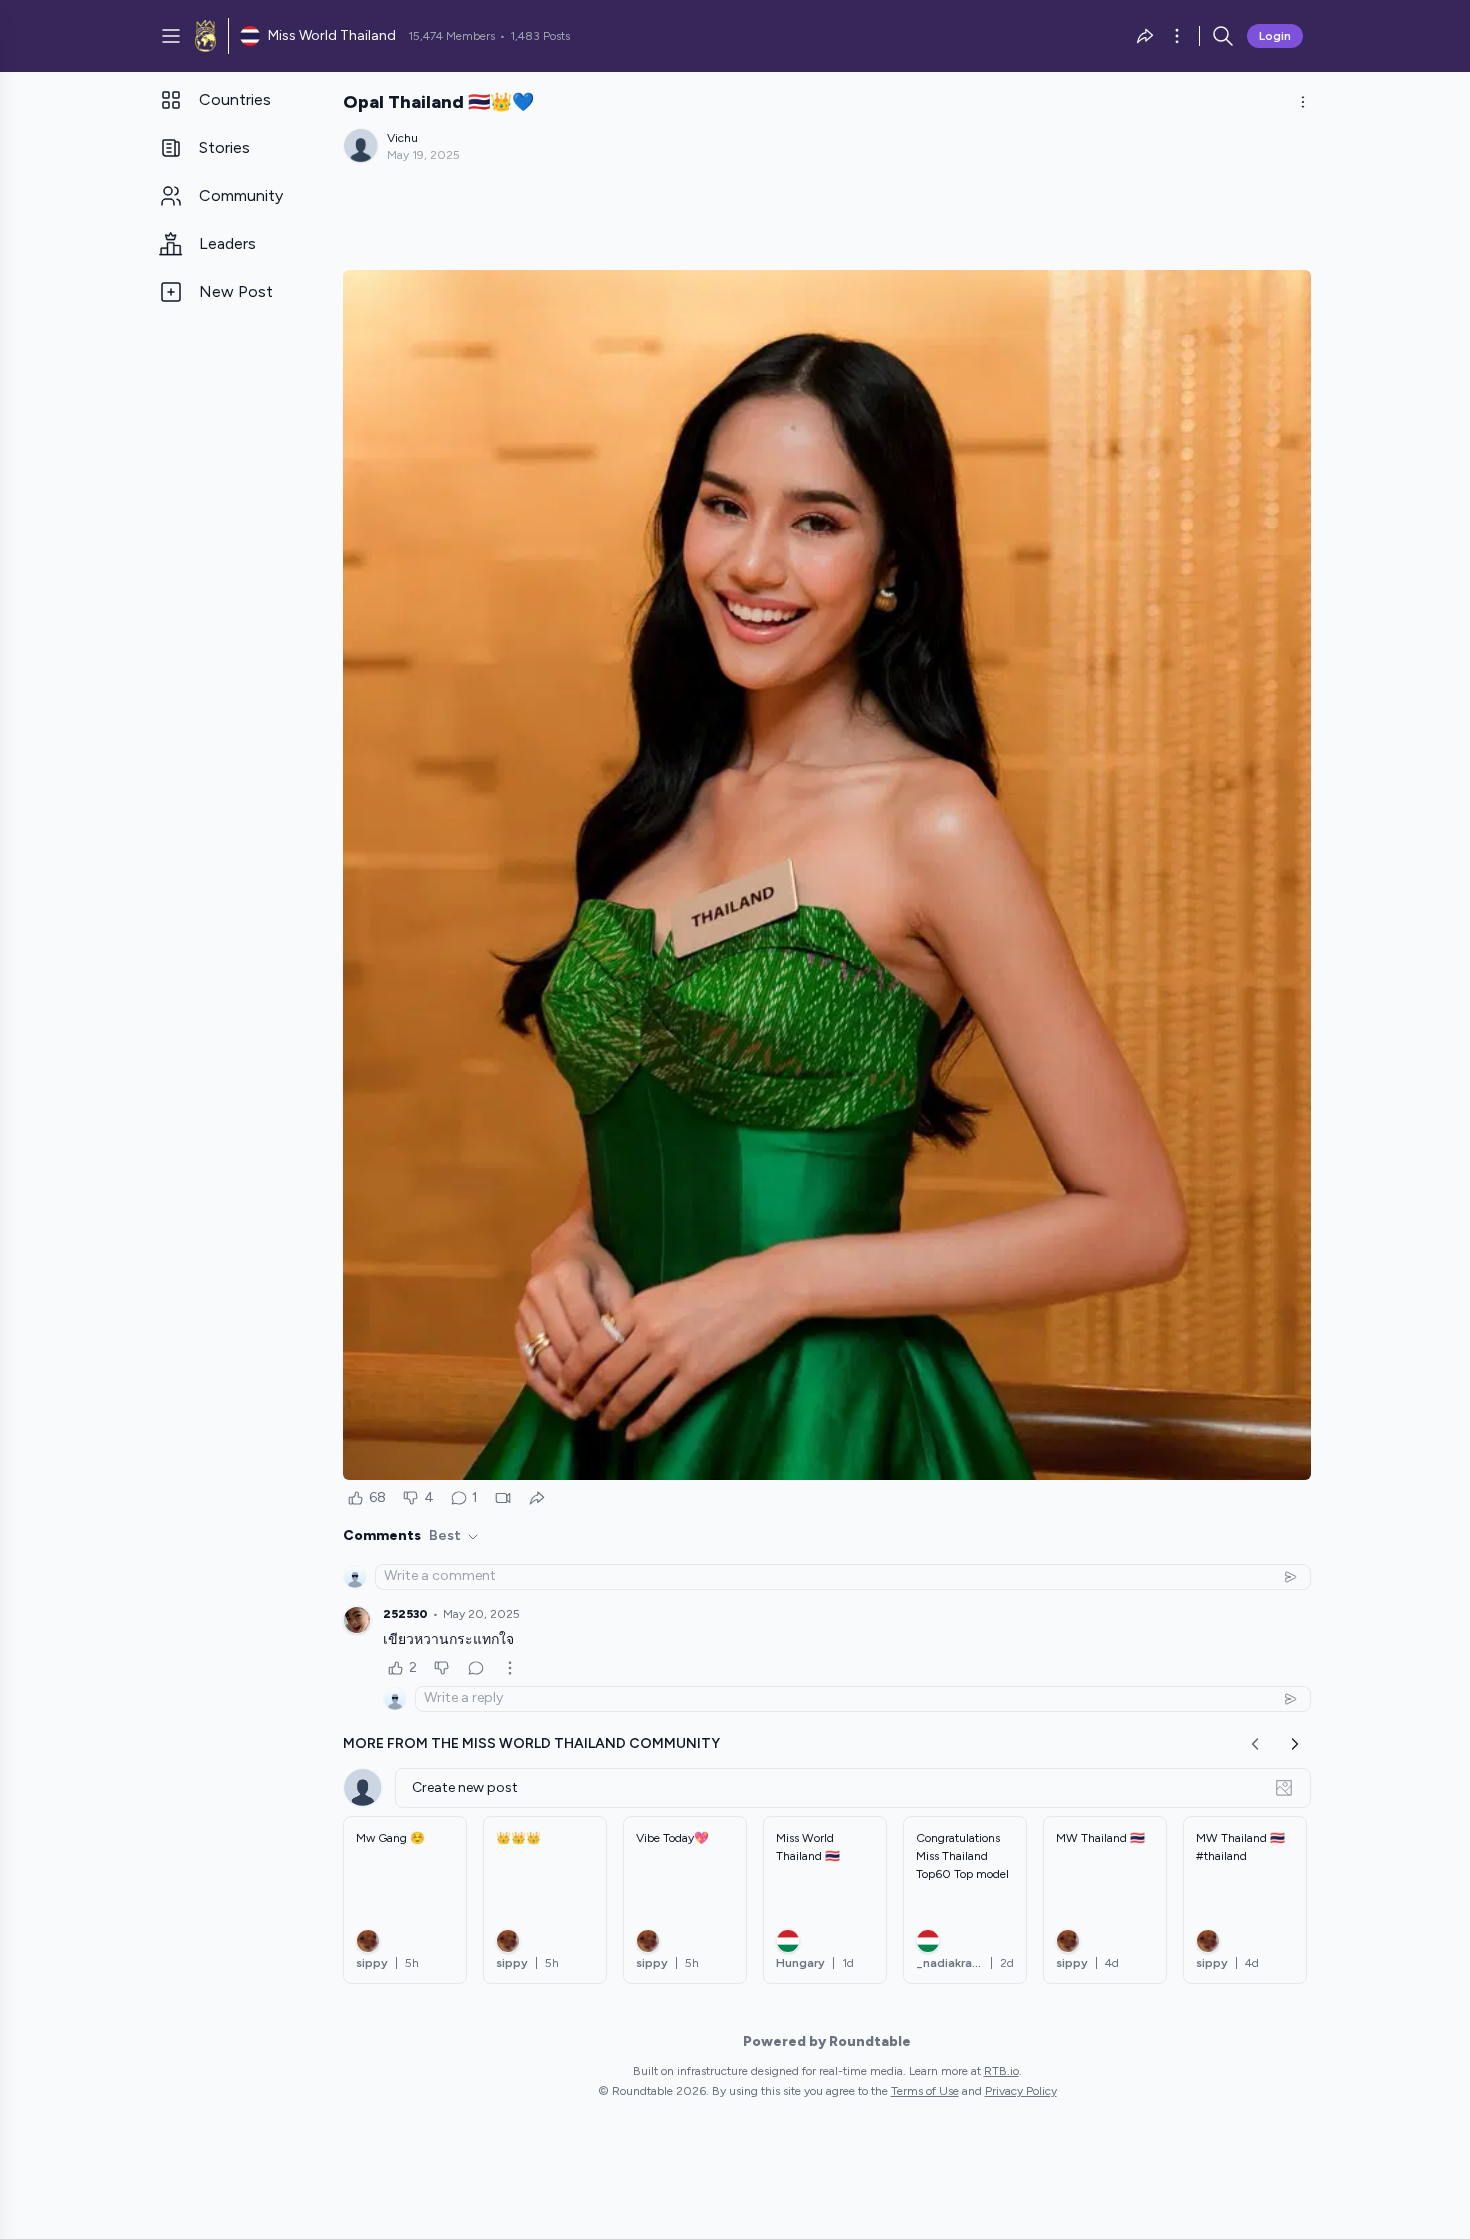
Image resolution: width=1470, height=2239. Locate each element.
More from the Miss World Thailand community (531, 1743)
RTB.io (1001, 2071)
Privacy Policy (1021, 2091)
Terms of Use (925, 2091)
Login (1275, 36)
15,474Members (451, 36)
